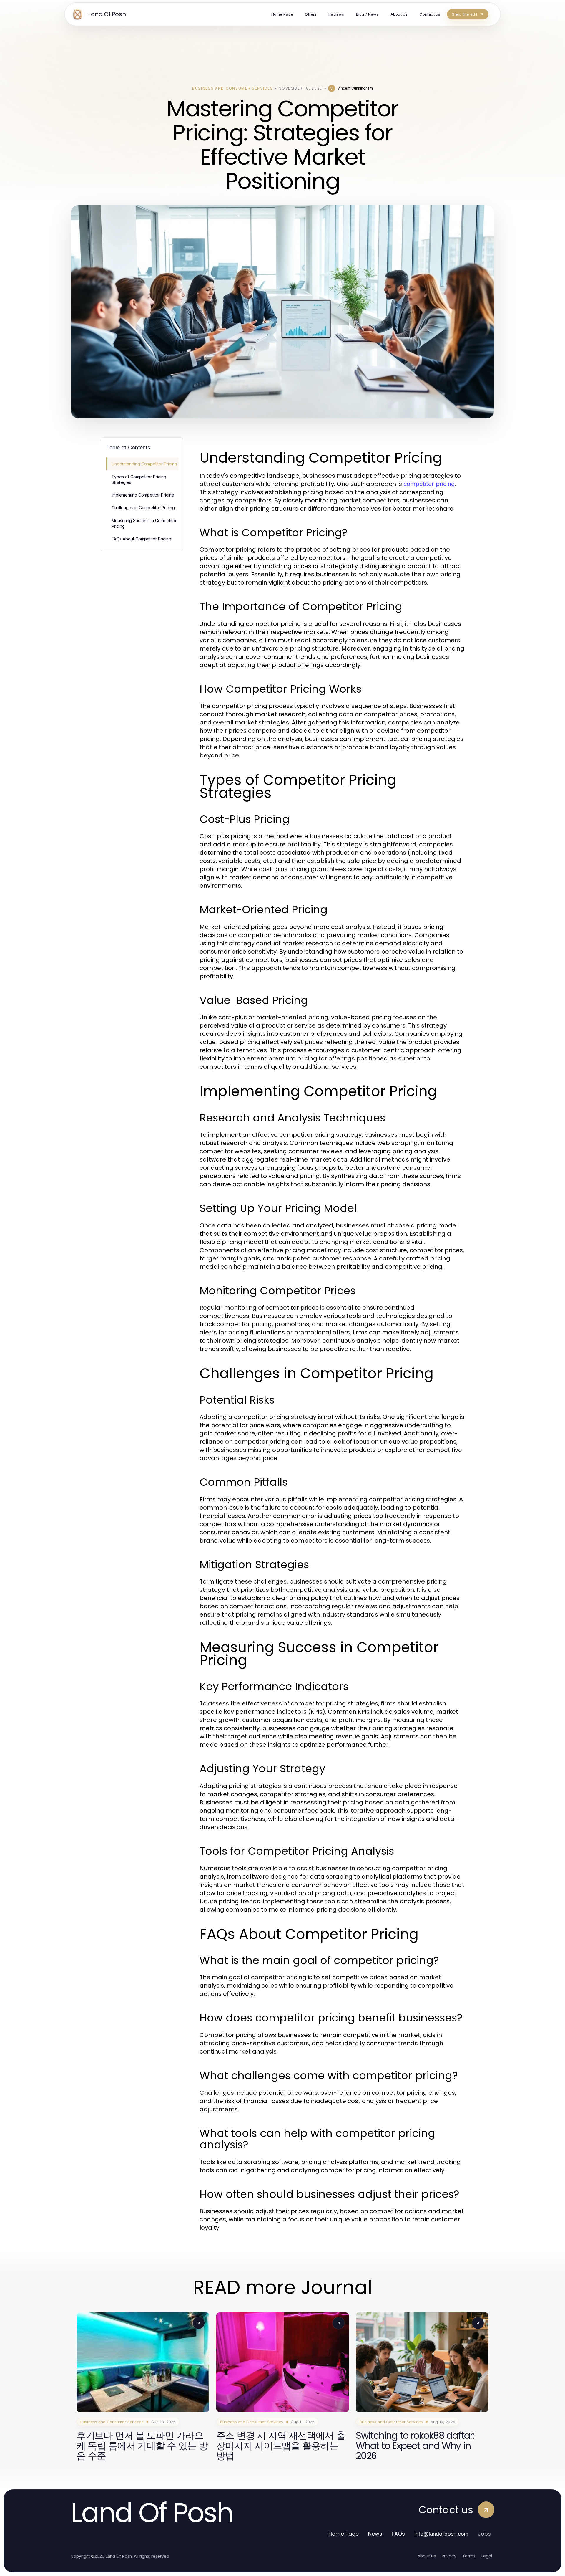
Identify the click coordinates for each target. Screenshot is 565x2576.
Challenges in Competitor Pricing (143, 508)
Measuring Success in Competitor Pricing (144, 523)
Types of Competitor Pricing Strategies (139, 479)
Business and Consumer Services (232, 88)
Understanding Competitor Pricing (144, 464)
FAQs (398, 2534)
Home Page (344, 2534)
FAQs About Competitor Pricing (141, 539)
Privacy (449, 2556)
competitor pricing (429, 484)
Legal (487, 2556)
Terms (469, 2556)
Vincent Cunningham (355, 88)
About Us (427, 2556)
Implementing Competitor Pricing (143, 495)
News (375, 2534)
